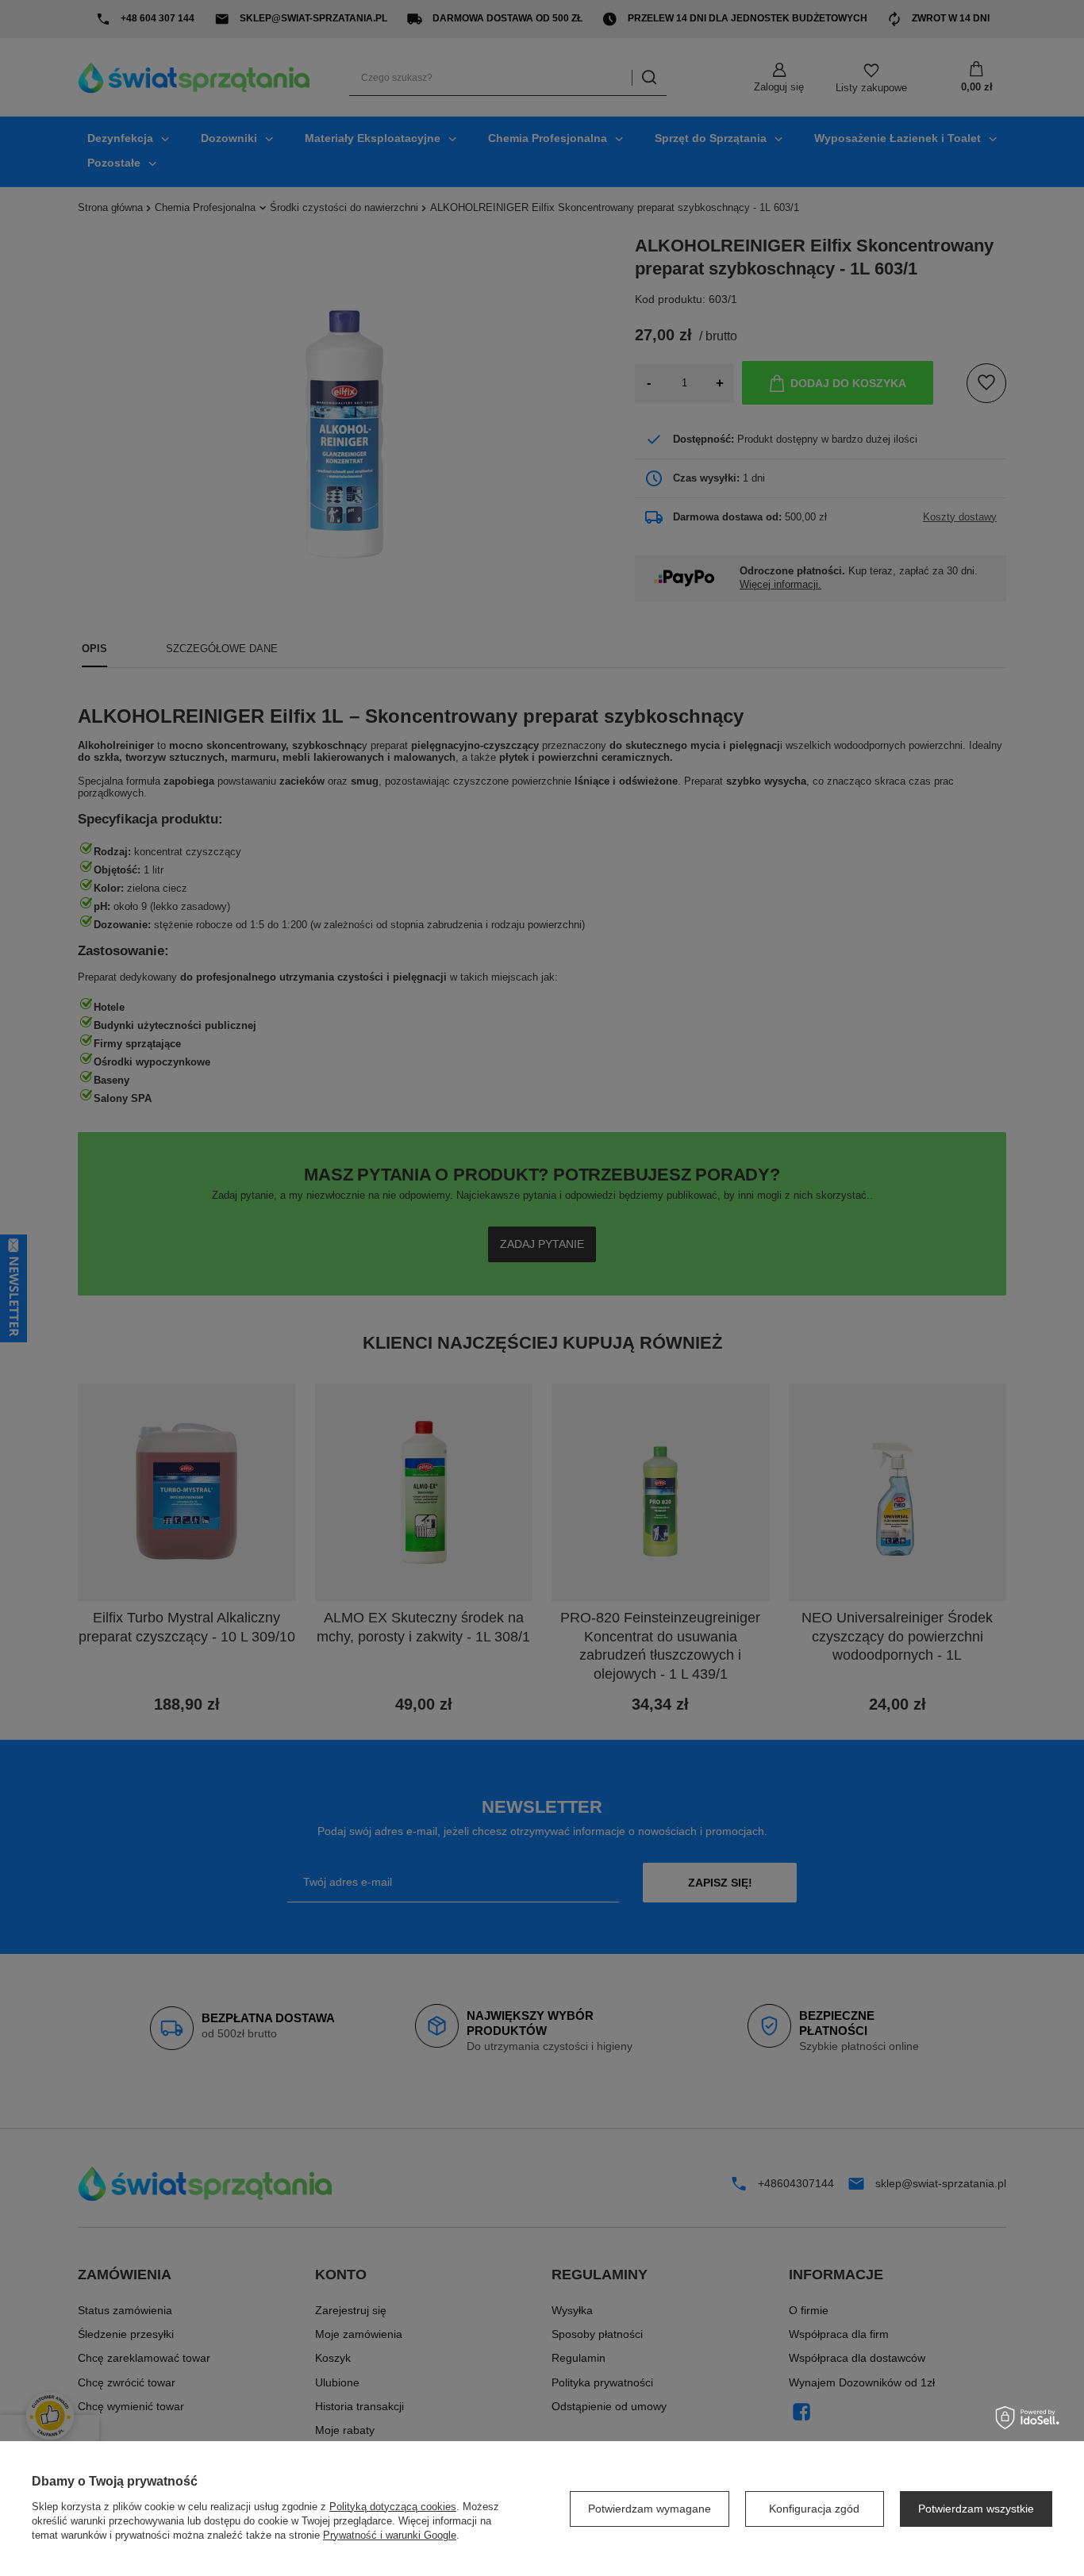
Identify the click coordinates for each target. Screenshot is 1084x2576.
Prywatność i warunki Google (390, 2535)
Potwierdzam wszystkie (976, 2509)
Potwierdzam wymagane (650, 2509)
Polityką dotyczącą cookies (393, 2507)
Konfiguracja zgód (814, 2509)
